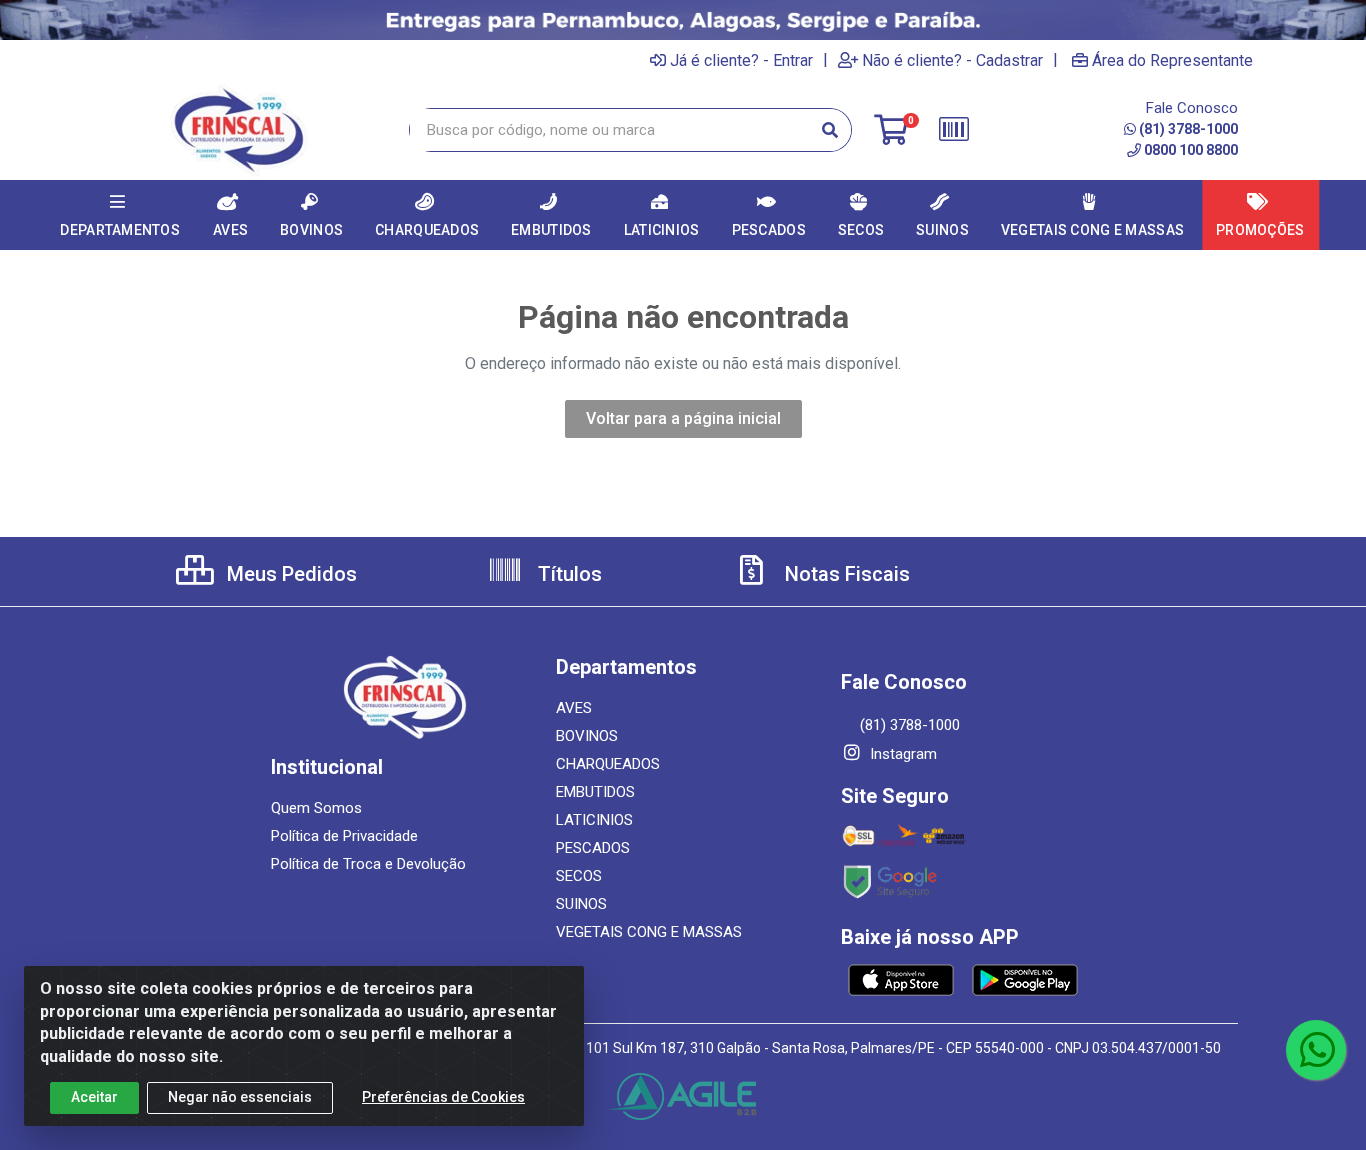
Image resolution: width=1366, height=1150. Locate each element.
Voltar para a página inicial (683, 418)
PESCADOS (593, 848)
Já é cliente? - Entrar (741, 60)
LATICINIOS (594, 820)
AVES (574, 708)
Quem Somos (316, 808)
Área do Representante (1172, 60)
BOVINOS (587, 736)
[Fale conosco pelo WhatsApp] (1316, 1050)
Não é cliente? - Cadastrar (952, 60)
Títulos (567, 574)
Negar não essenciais (240, 1097)
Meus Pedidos (289, 574)
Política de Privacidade (344, 836)
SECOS (579, 876)
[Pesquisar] (830, 130)
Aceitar (94, 1097)
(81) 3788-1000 (1188, 129)
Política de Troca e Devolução (368, 864)
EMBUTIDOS (595, 792)
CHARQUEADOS (608, 764)
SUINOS (581, 904)
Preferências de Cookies (443, 1097)
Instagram (901, 754)
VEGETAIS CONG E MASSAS (649, 932)
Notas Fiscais (845, 574)
